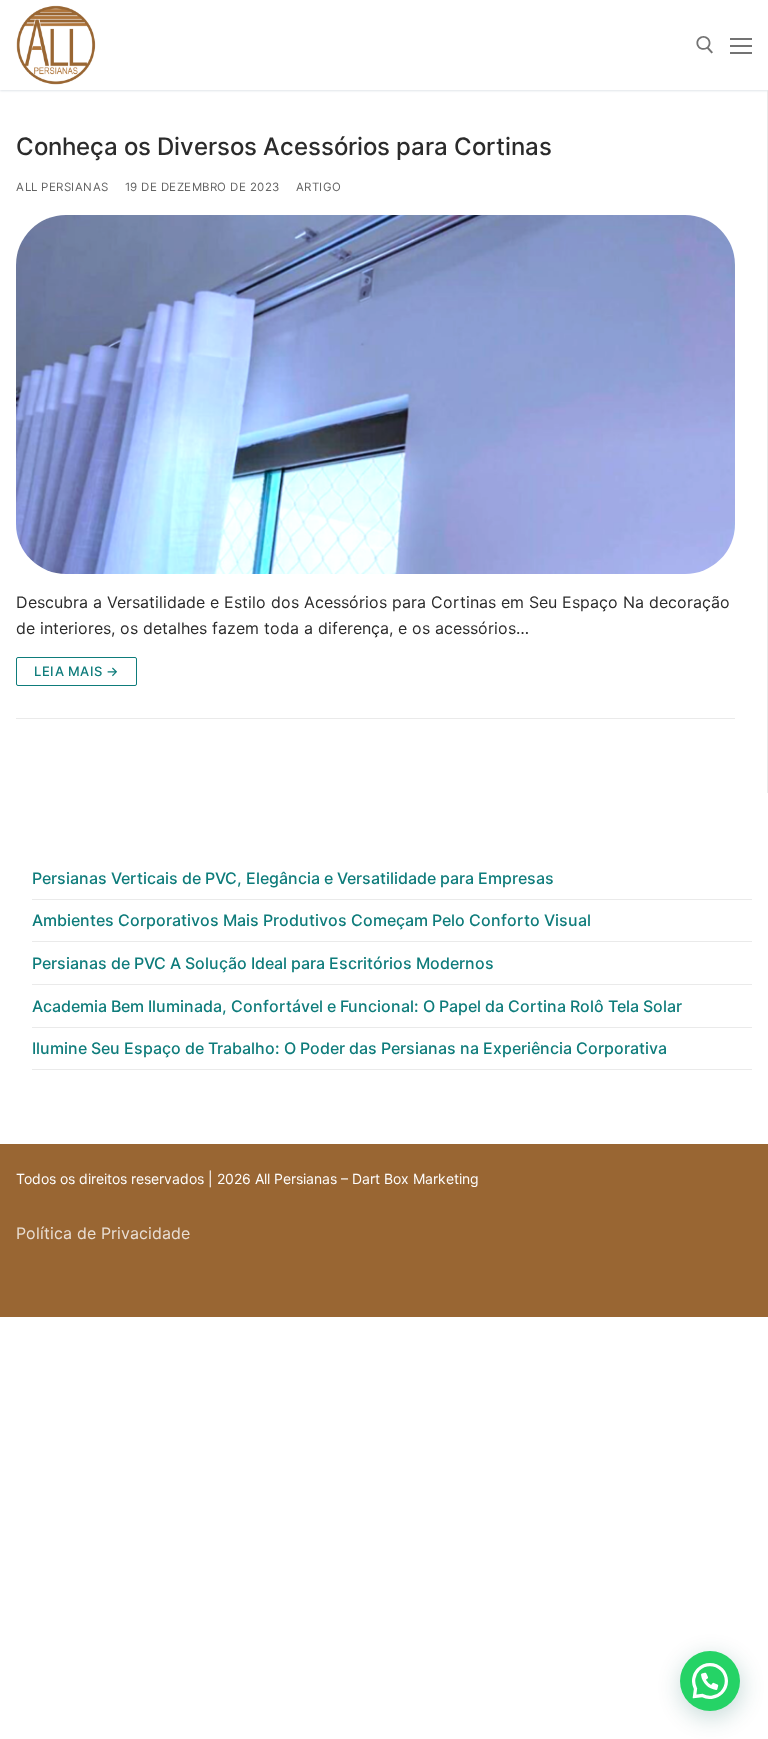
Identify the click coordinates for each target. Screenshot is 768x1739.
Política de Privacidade (103, 1233)
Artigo (319, 187)
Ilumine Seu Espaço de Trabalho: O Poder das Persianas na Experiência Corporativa (349, 1048)
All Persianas (62, 187)
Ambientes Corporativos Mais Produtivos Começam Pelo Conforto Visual (311, 920)
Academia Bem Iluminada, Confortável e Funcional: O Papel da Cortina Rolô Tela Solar (357, 1006)
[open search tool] (705, 45)
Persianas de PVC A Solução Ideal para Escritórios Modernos (263, 963)
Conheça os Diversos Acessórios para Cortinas (284, 146)
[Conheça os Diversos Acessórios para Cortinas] (375, 395)
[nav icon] (741, 45)
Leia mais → (76, 671)
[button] (710, 1681)
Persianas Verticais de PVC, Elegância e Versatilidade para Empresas (293, 878)
